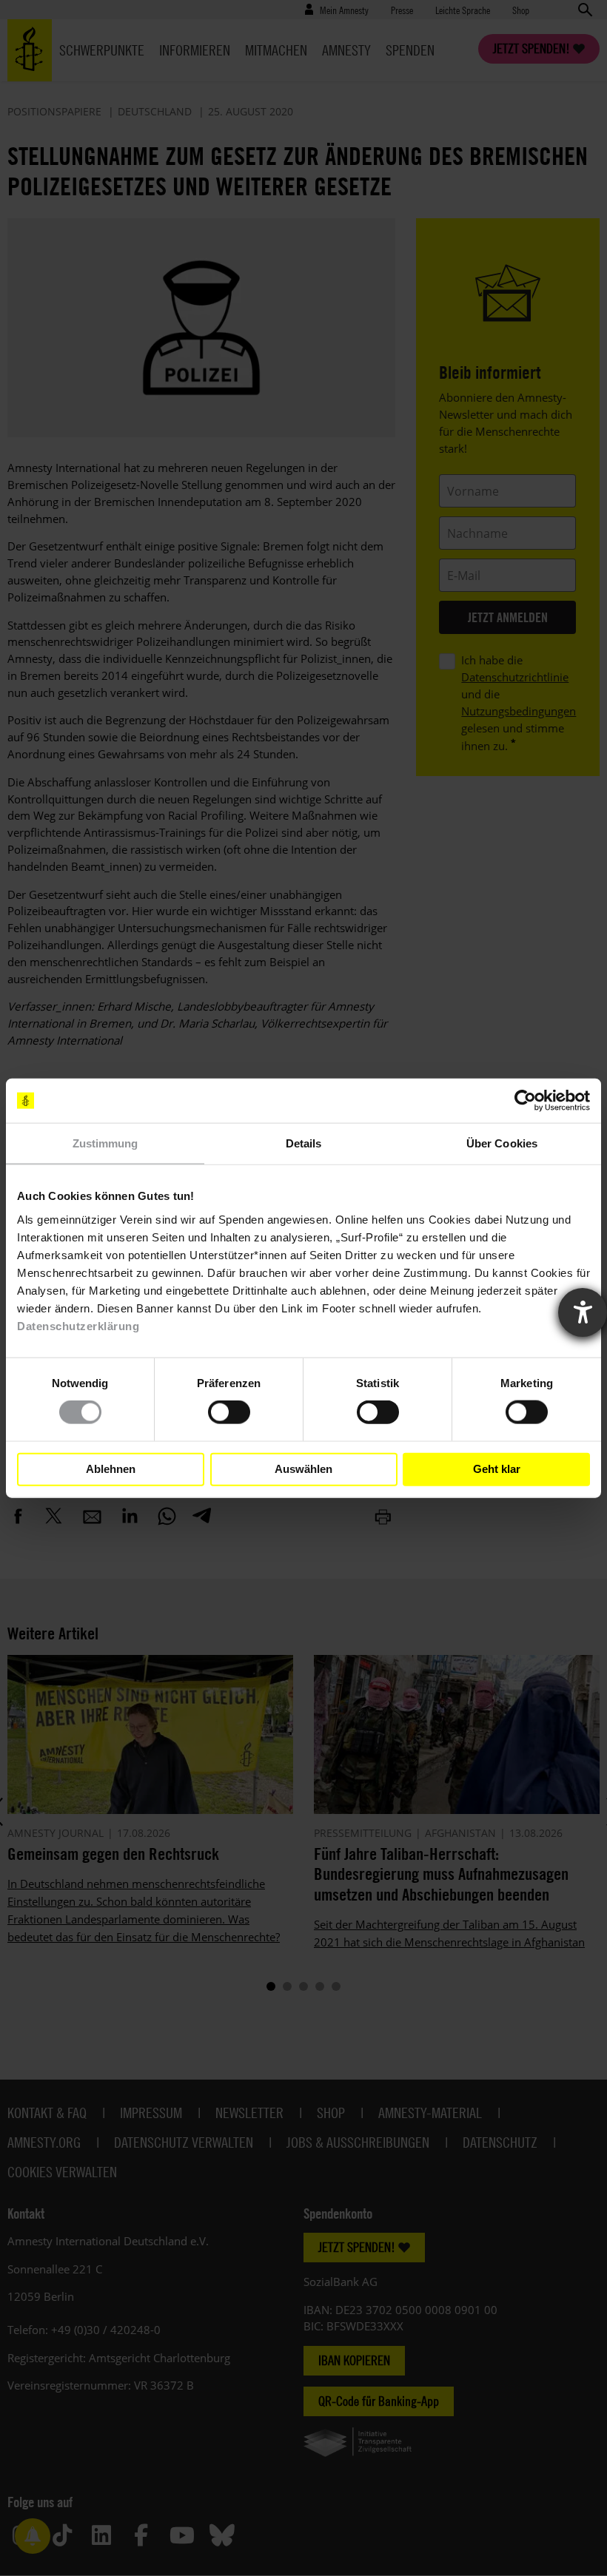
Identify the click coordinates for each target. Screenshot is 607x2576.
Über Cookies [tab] (502, 1143)
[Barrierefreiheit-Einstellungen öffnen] (583, 1312)
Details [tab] (304, 1143)
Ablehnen (111, 1469)
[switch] (229, 1412)
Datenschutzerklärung (78, 1325)
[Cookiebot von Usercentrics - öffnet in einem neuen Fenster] (525, 1101)
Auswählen (303, 1469)
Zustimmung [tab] (105, 1143)
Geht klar (497, 1469)
